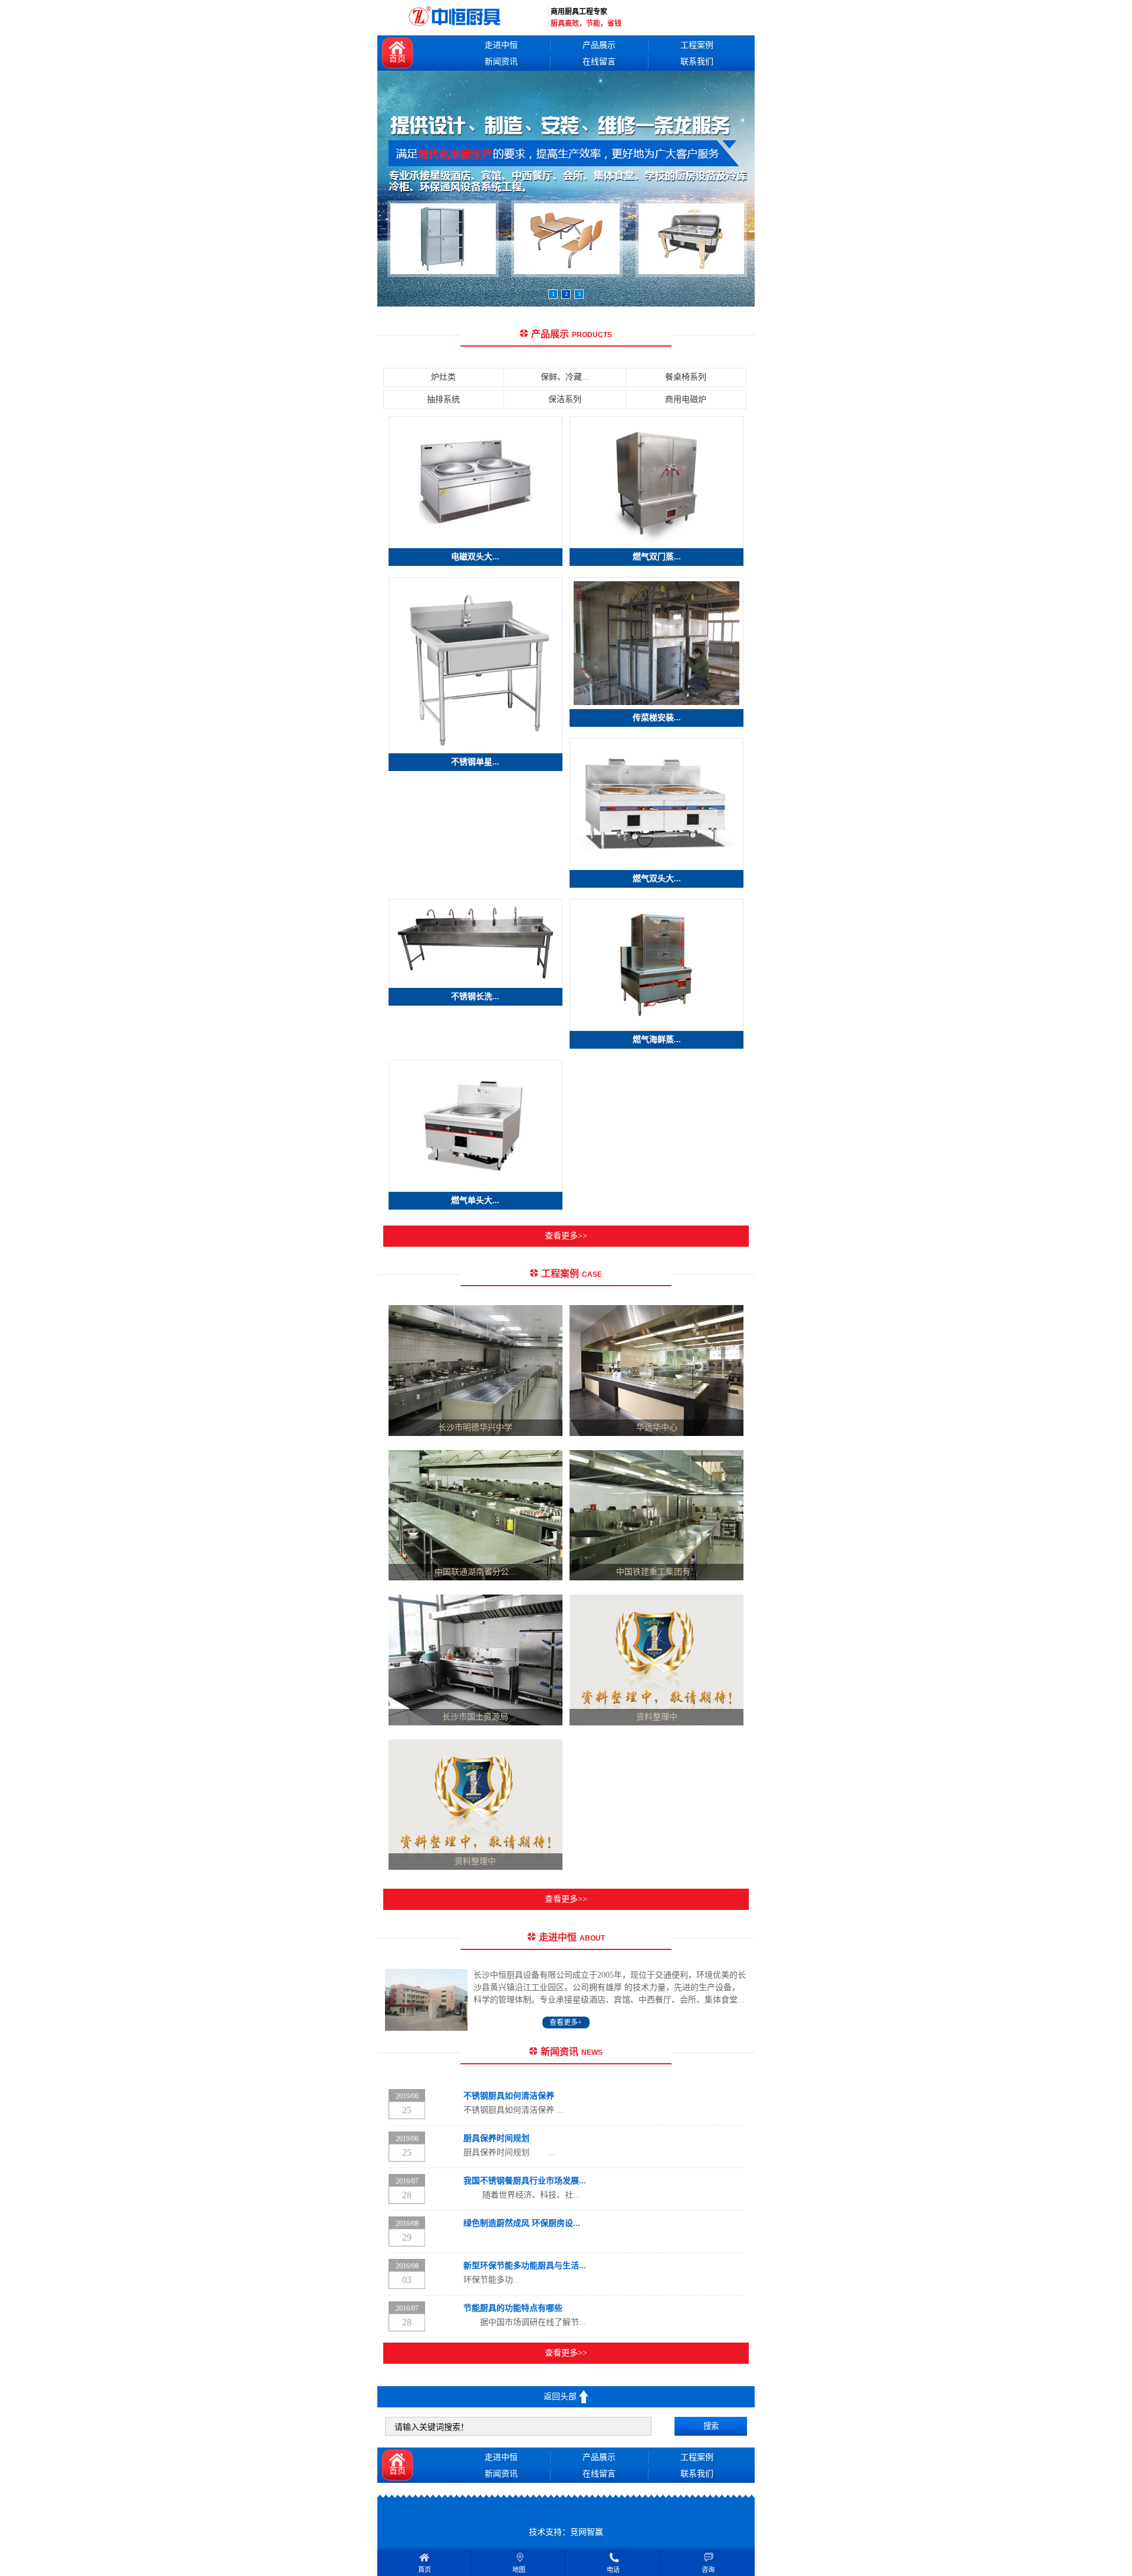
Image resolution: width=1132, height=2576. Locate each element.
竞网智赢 (587, 2532)
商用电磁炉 (686, 399)
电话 (613, 2570)
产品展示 (599, 45)
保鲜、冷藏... (565, 377)
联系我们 (697, 62)
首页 (397, 59)
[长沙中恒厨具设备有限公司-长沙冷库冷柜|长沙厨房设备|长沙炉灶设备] (458, 18)
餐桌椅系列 (686, 377)
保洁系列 (565, 399)
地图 (519, 2570)
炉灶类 (443, 377)
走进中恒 (501, 45)
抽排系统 (443, 399)
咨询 (708, 2570)
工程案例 (697, 45)
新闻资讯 (501, 62)
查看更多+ (566, 2022)
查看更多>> (566, 1236)
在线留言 (599, 62)
